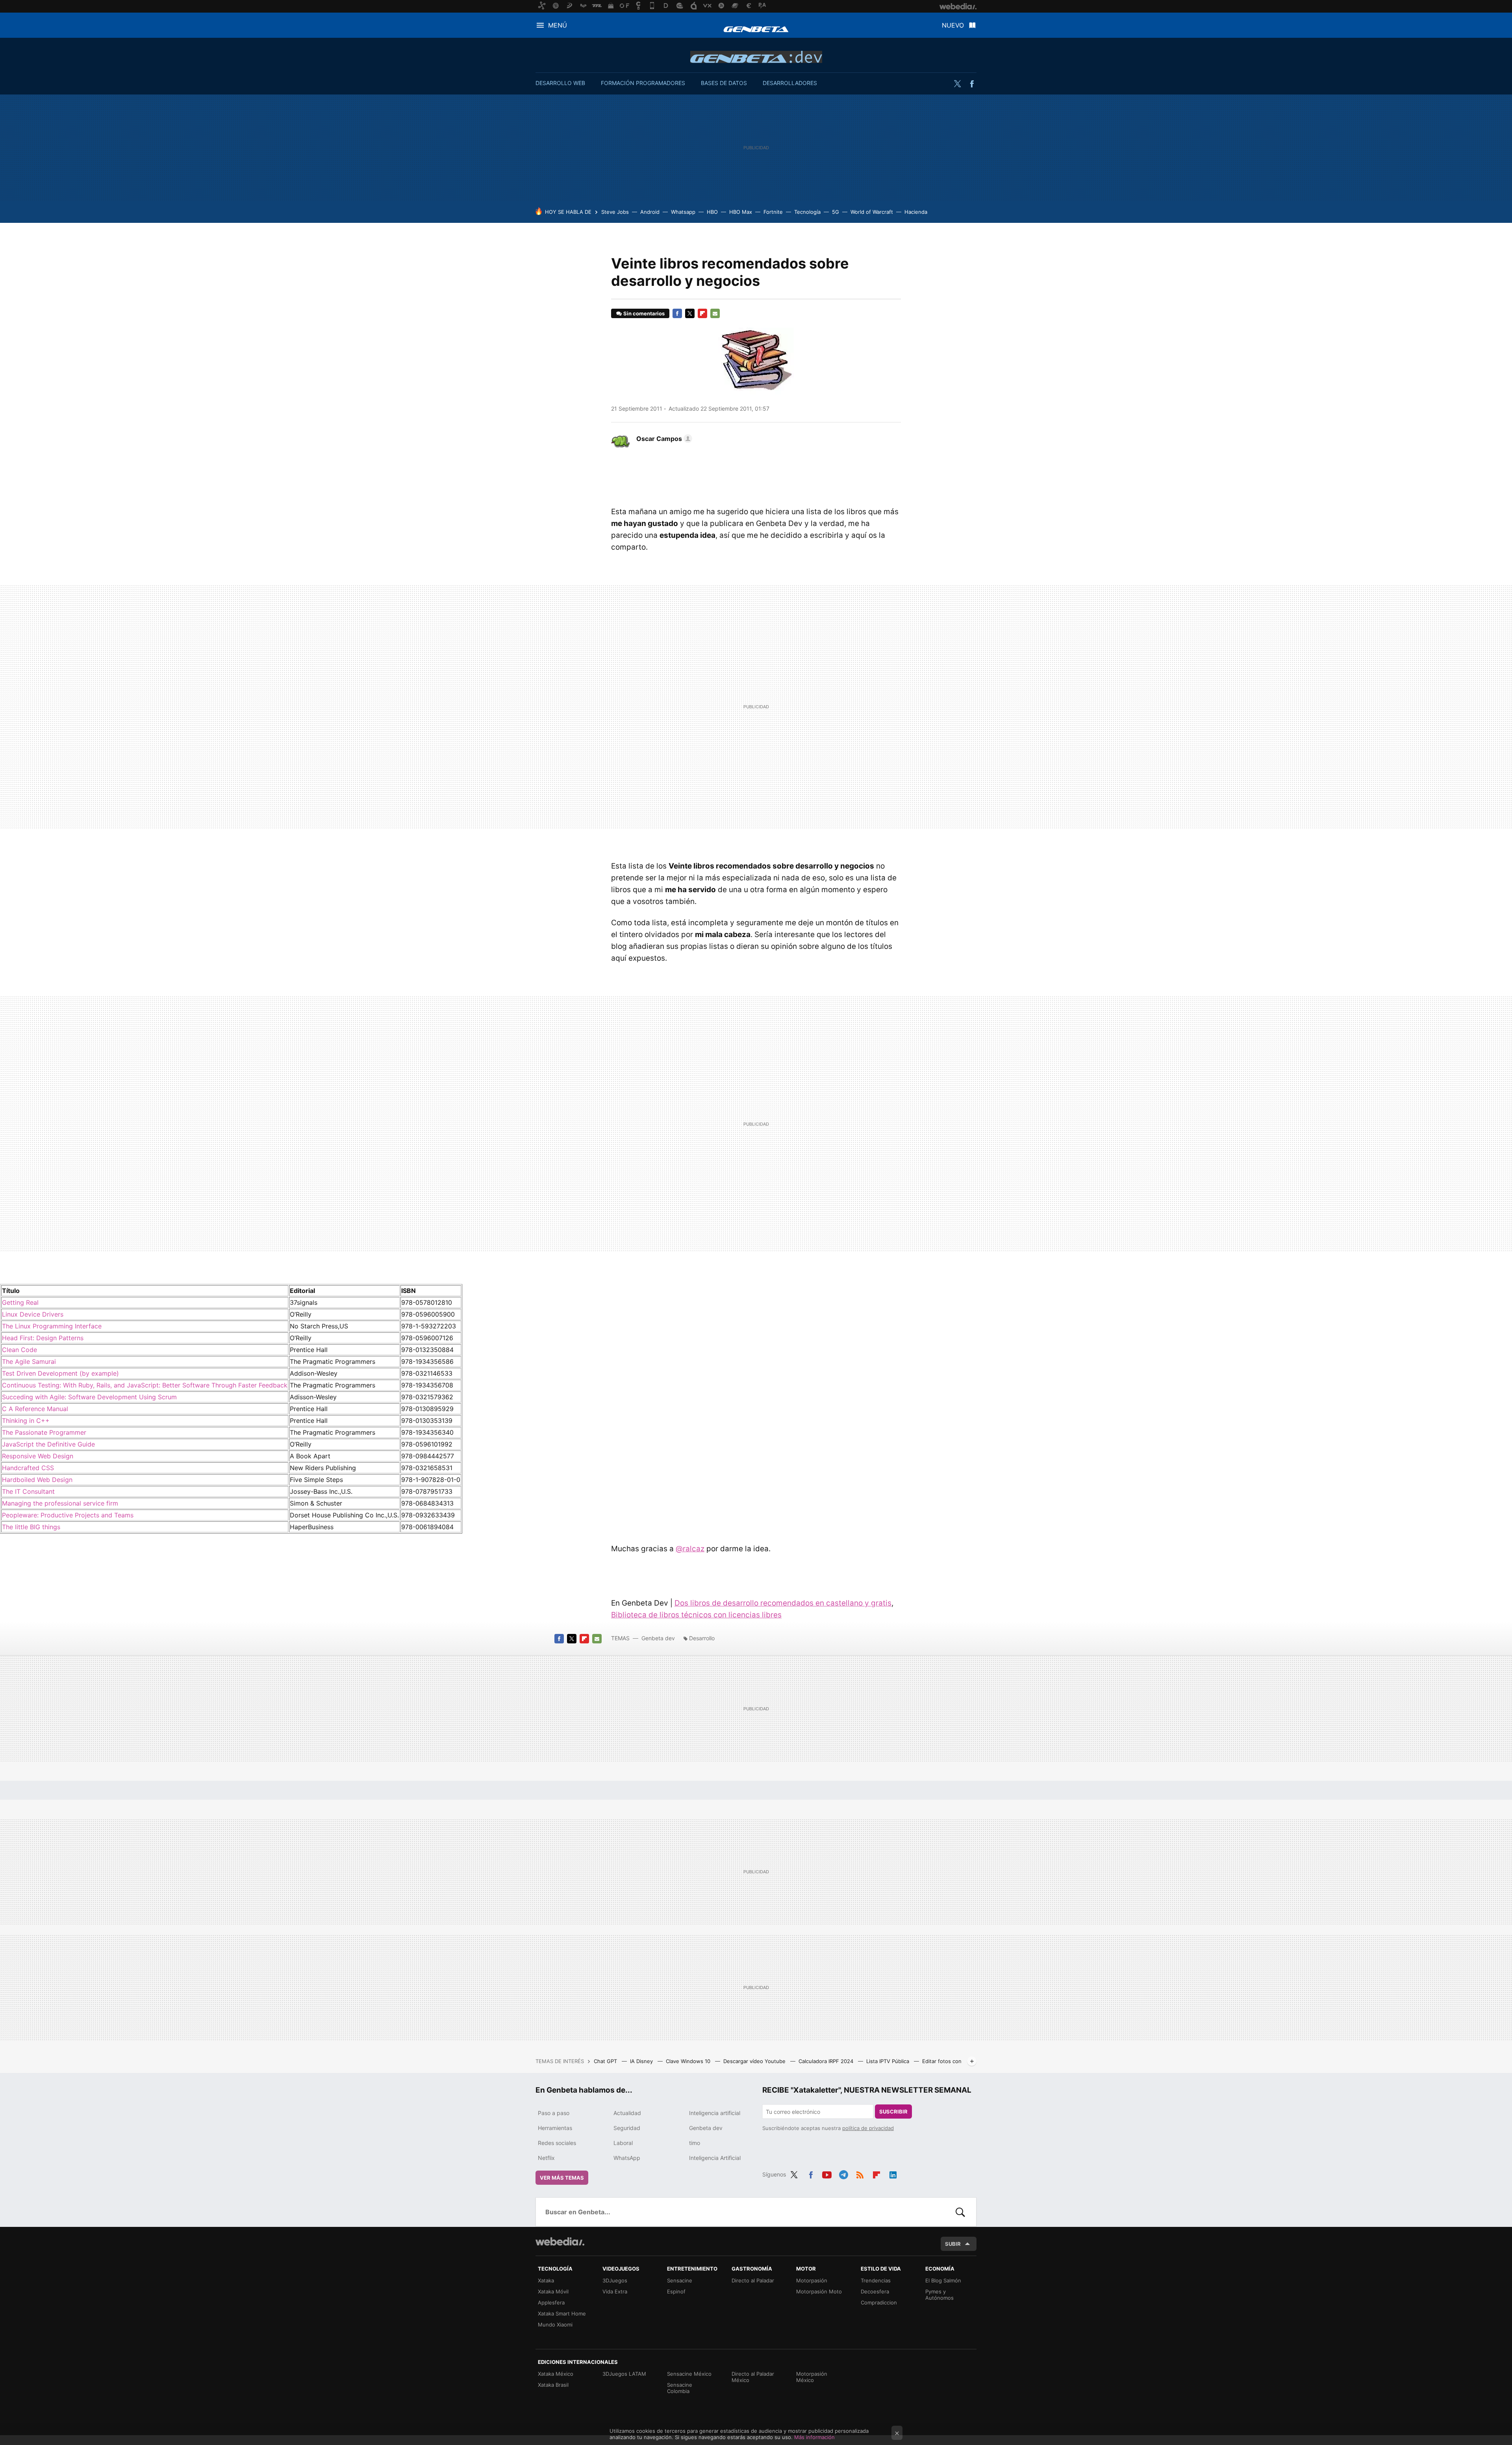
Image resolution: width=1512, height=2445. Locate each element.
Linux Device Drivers (33, 1314)
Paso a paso (554, 2113)
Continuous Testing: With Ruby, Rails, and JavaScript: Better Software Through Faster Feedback (145, 1385)
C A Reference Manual (35, 1409)
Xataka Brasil (553, 2385)
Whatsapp (683, 212)
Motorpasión (812, 2280)
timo (695, 2143)
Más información (814, 2437)
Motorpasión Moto (819, 2291)
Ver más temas (562, 2178)
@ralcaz (690, 1549)
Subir (953, 2244)
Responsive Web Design (38, 1456)
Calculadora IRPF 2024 (827, 2061)
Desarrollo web (560, 83)
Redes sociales (557, 2143)
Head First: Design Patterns (43, 1338)
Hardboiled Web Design (37, 1480)
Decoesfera (875, 2291)
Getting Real (20, 1302)
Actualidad (627, 2113)
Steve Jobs (615, 212)
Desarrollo (702, 1638)
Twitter (957, 84)
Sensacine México (689, 2374)
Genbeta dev (756, 57)
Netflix (546, 2158)
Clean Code (19, 1350)
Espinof (676, 2291)
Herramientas (555, 2128)
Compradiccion (879, 2302)
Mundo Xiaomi (555, 2325)
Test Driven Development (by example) (60, 1373)
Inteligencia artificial (715, 2113)
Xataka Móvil (553, 2291)
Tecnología (807, 212)
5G (836, 212)
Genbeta (756, 29)
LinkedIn (893, 2173)
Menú (558, 25)
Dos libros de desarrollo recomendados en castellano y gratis (783, 1603)
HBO (712, 212)
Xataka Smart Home (562, 2313)
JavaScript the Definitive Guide (48, 1444)
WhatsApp (627, 2158)
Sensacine (680, 2280)
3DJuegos (615, 2280)
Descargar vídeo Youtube (755, 2061)
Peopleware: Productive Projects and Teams (68, 1515)
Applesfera (551, 2302)
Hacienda (916, 212)
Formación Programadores (643, 83)
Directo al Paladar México (753, 2377)
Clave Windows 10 (689, 2061)
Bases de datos (724, 83)
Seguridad (627, 2128)
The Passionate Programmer (44, 1432)
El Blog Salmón (943, 2280)
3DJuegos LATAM (624, 2374)
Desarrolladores (790, 83)
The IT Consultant (28, 1491)
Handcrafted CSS (28, 1468)
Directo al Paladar (753, 2280)
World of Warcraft (872, 212)
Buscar (960, 2212)
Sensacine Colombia (680, 2388)
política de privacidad (868, 2128)
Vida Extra (615, 2291)
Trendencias (876, 2280)
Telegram (843, 2173)
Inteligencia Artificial (715, 2158)
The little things (31, 1527)
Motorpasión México (812, 2377)
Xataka (546, 2280)
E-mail (715, 313)
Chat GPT (606, 2061)
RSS (860, 2173)
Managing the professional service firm (60, 1503)
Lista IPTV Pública (888, 2061)
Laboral (623, 2143)
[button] (663, 439)
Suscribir (893, 2112)
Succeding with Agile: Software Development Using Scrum (89, 1397)
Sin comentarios (644, 313)
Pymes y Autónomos (939, 2295)
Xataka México (556, 2374)
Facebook (972, 84)
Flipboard (702, 313)
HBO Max (741, 212)
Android (650, 212)
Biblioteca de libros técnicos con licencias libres (696, 1615)
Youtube (827, 2173)
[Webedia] (560, 2241)
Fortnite (773, 212)
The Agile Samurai (29, 1361)
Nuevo (953, 25)
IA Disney (642, 2061)
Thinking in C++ (26, 1421)
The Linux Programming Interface (52, 1326)
